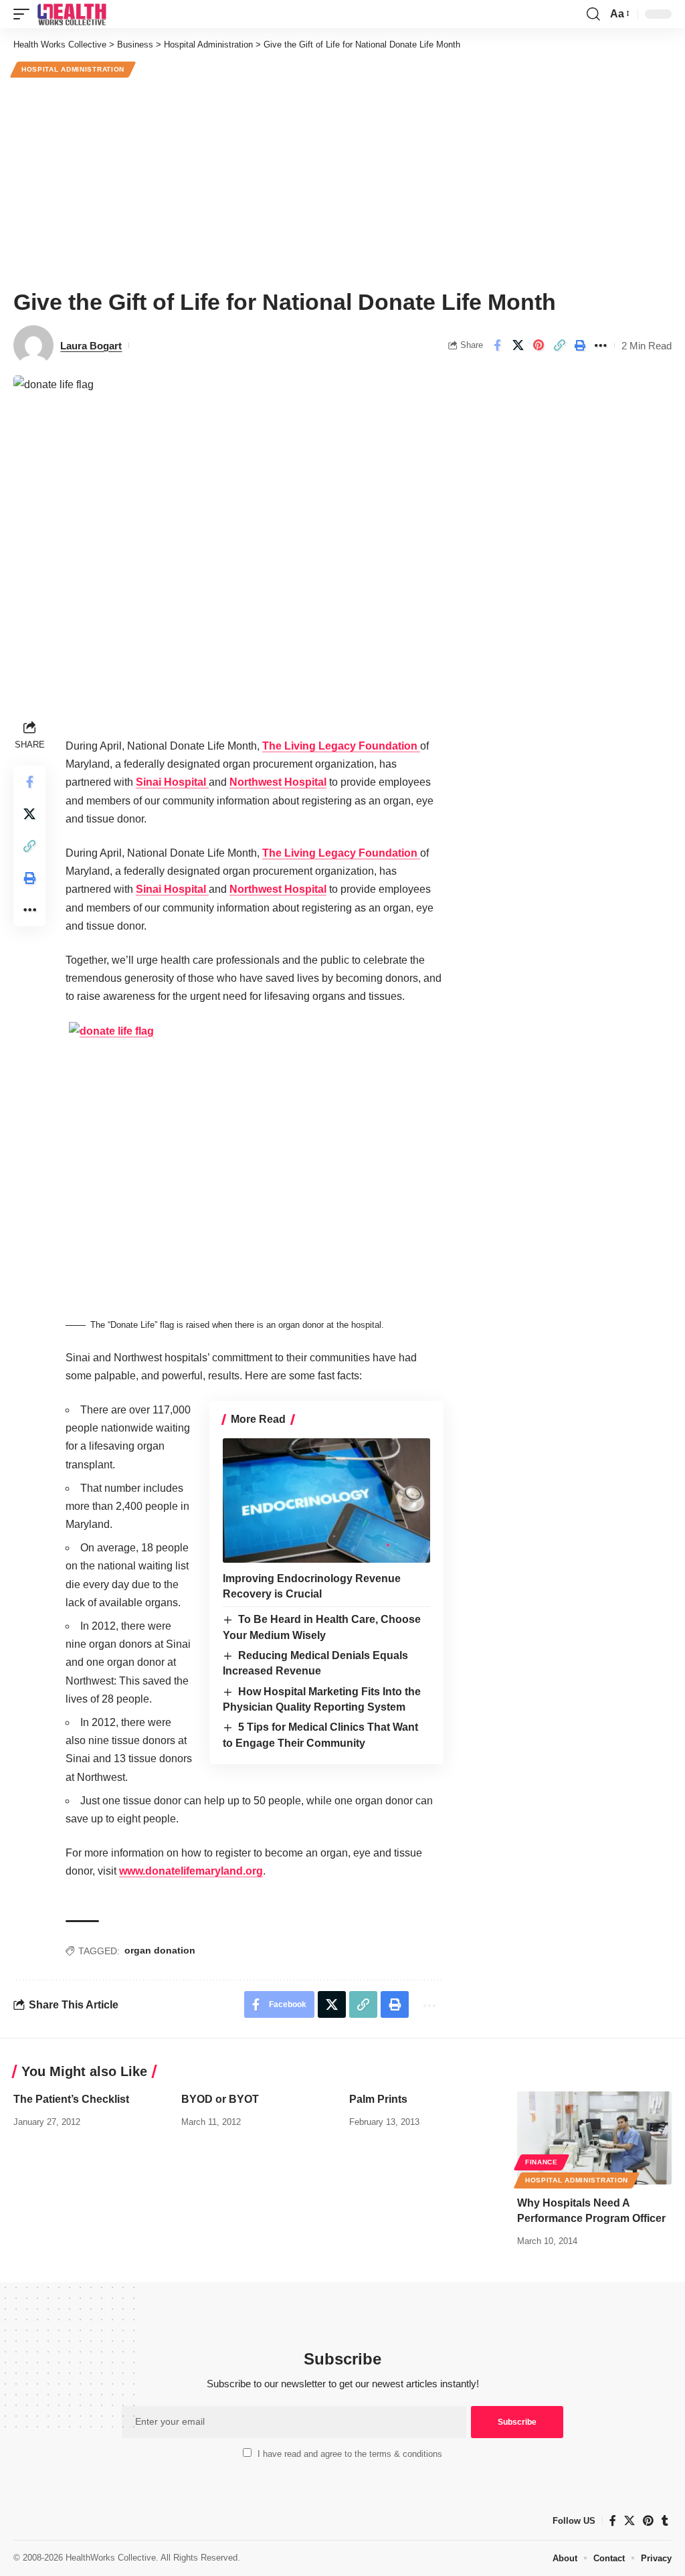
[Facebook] (613, 2521)
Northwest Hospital (278, 782)
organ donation (160, 1950)
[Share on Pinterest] (539, 345)
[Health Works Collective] (72, 14)
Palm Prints (378, 2099)
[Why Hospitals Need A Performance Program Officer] (594, 2138)
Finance (542, 2162)
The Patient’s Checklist (71, 2099)
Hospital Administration (73, 69)
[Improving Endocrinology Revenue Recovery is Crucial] (326, 1500)
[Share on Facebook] (497, 345)
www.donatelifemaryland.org (191, 1871)
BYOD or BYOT (220, 2099)
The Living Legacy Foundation (341, 746)
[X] (629, 2521)
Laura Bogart (91, 346)
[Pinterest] (648, 2521)
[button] (25, 14)
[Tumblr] (665, 2521)
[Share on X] (518, 345)
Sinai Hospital (172, 782)
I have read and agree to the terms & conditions (350, 2454)
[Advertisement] (342, 181)
